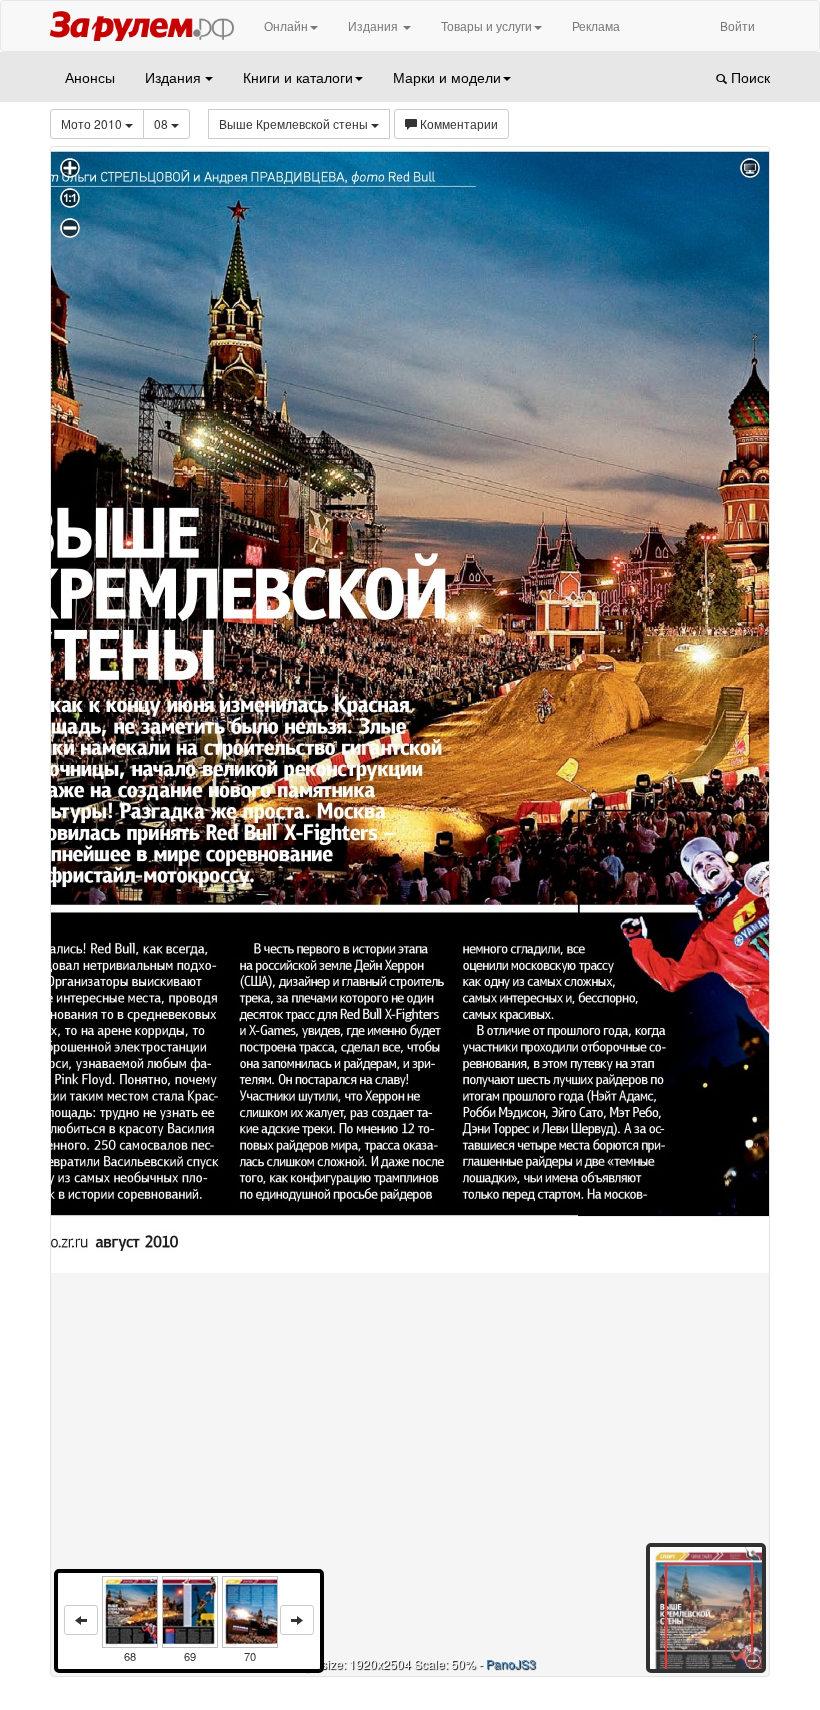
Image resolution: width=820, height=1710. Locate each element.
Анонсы (90, 77)
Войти (737, 25)
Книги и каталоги (298, 77)
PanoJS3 (511, 1663)
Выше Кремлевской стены (295, 123)
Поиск (748, 77)
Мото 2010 (93, 123)
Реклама (596, 25)
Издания (374, 25)
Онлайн (286, 25)
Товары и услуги (486, 25)
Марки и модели (447, 77)
